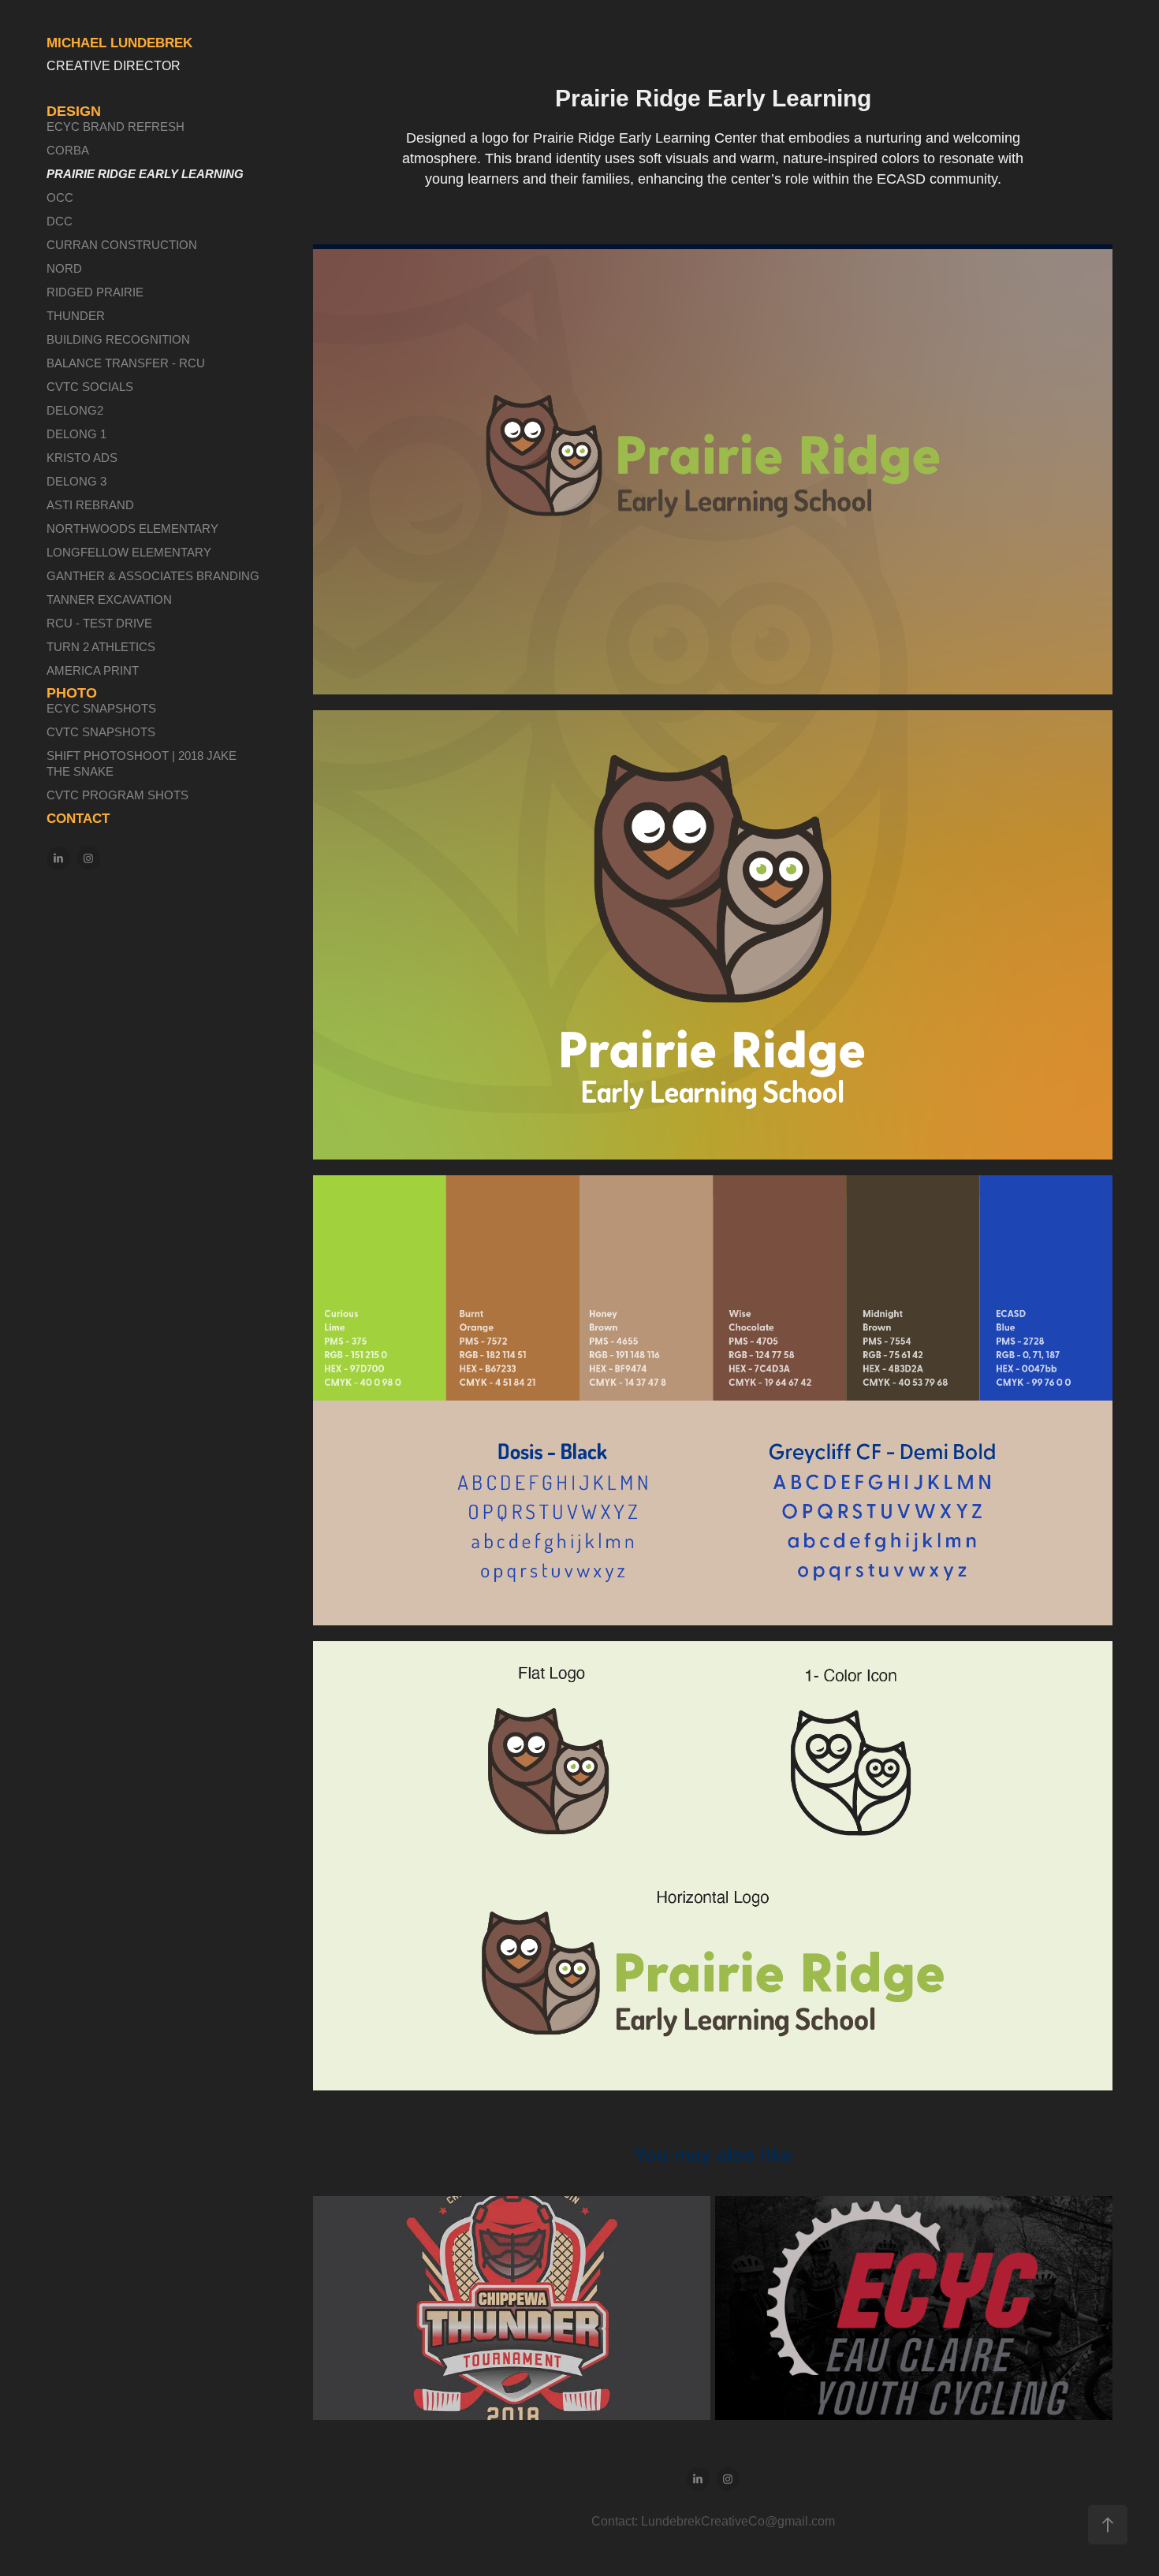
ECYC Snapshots (101, 708)
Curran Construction (122, 245)
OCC (60, 197)
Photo (72, 693)
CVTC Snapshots (101, 732)
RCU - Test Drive (99, 623)
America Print (93, 670)
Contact (78, 819)
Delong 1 (76, 434)
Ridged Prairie (95, 292)
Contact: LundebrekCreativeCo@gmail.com (713, 2521)
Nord (64, 268)
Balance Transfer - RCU (126, 363)
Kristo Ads (82, 458)
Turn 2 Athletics (101, 647)
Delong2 (75, 410)
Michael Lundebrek (119, 43)
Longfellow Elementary (129, 552)
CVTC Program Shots (117, 795)
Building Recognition (118, 339)
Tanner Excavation (109, 599)
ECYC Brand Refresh (116, 127)
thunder (76, 316)
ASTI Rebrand (90, 505)
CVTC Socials (90, 387)
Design (74, 111)
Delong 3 (76, 481)
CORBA (68, 150)
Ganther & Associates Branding (153, 576)
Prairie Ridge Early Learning (145, 174)
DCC (60, 221)
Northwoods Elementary (132, 529)
